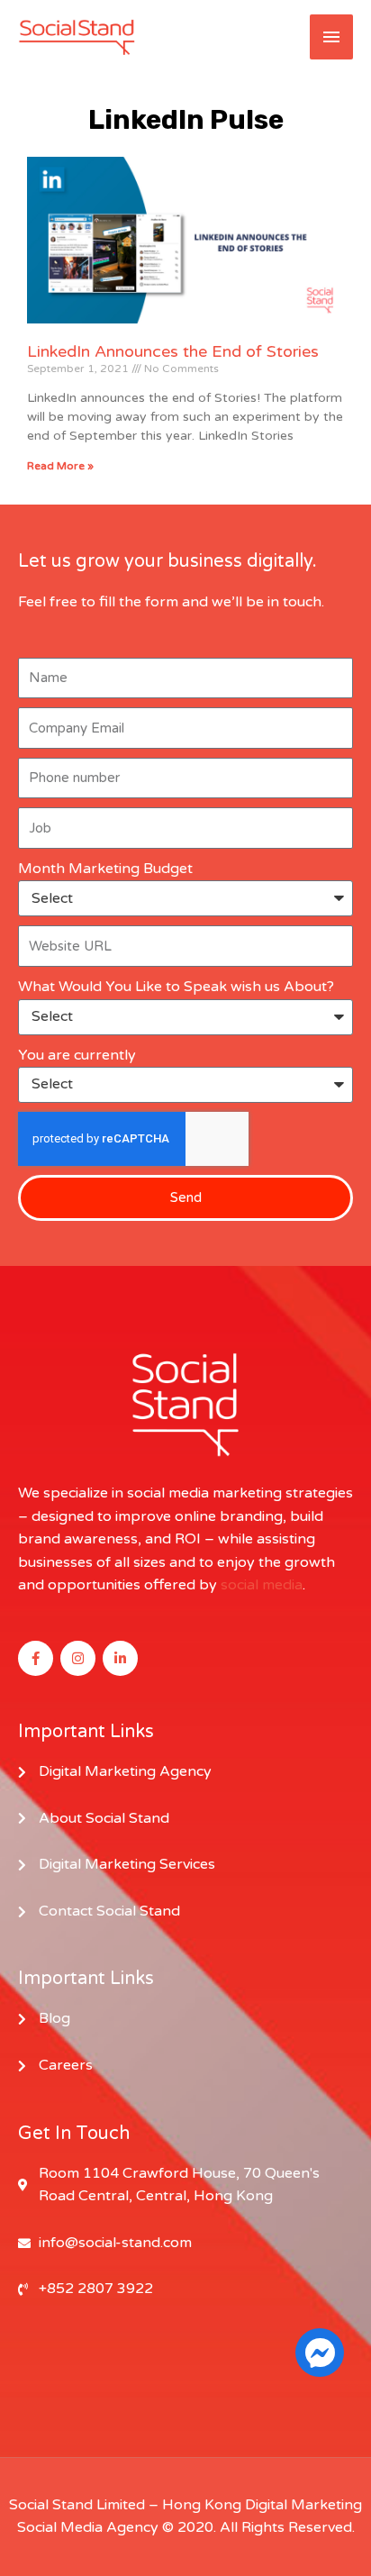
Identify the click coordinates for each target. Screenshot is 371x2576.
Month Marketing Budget (105, 869)
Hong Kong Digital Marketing (262, 2505)
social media (262, 1585)
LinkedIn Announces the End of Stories (173, 351)
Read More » (60, 466)
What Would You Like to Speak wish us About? (176, 987)
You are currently (77, 1055)
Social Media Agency (88, 2527)
